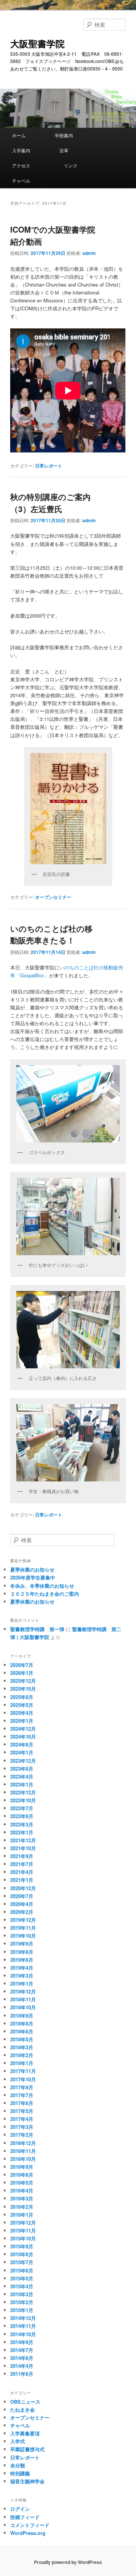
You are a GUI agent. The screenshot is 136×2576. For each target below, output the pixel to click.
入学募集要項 (25, 2433)
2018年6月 (22, 2031)
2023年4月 (22, 1776)
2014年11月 (23, 2326)
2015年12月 (23, 2223)
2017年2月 (22, 2135)
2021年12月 (23, 1840)
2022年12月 (23, 1792)
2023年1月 (22, 1784)
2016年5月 (22, 2183)
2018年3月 (22, 2047)
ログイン (20, 2509)
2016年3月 (22, 2198)
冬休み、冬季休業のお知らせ (42, 1586)
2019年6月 (22, 1960)
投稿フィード (25, 2517)
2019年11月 (23, 1928)
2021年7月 (22, 1864)
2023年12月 (23, 1761)
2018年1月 (22, 2063)
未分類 (18, 2465)
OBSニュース (25, 2402)
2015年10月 (23, 2238)
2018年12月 (23, 1991)
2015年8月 (22, 2254)
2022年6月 (22, 1816)
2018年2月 (22, 2055)
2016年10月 (23, 2159)
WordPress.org (28, 2533)
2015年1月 (22, 2310)
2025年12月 (23, 1681)
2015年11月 (23, 2230)
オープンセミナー (53, 897)
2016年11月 (23, 2151)
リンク (77, 165)
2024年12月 (23, 1729)
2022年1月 (22, 1832)
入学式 (18, 2441)
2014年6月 (22, 2358)
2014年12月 (23, 2318)
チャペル (21, 180)
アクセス (32, 165)
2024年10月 (23, 1736)
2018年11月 (23, 1999)
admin (89, 253)
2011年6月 (22, 2374)
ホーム (28, 135)
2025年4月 (22, 1713)
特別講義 (20, 2473)
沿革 (71, 150)
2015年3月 (22, 2294)
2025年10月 (23, 1689)
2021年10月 (23, 1848)
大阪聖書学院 (37, 43)
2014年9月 (22, 2342)
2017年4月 (22, 2119)
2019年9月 (22, 1943)
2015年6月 (22, 2270)
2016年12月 (23, 2143)
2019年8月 (22, 1952)
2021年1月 (22, 1880)
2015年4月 (22, 2286)
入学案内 (30, 150)
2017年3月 (22, 2127)
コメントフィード (30, 2525)
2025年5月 (22, 1705)
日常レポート (49, 466)
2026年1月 (22, 1673)
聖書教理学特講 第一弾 (37, 1629)
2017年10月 (23, 2079)
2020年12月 (23, 1888)
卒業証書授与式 (27, 2449)
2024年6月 (22, 1744)
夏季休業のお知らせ (32, 1569)
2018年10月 (23, 2007)
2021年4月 (22, 1872)
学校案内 (75, 135)
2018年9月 (22, 2016)
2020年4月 (22, 1904)
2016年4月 (22, 2190)
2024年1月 (22, 1752)
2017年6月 (22, 2103)
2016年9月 (22, 2167)
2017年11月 (23, 2071)
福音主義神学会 (27, 2481)
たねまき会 (22, 2410)
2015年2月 (22, 2302)
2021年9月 (22, 1856)
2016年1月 (22, 2215)
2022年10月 (23, 1800)
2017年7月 (22, 2095)
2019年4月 (22, 1968)
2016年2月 (22, 2207)
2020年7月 (22, 1896)
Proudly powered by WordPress (68, 2562)
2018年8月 (22, 2023)
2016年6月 (22, 2175)
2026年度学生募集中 (33, 1577)
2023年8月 (22, 1769)
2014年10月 (23, 2334)
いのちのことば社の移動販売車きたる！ (51, 934)
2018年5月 (22, 2039)
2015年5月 (22, 2278)
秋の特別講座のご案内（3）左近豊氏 (50, 503)
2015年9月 (22, 2246)
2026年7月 (22, 1665)
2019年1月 (22, 1983)
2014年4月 (22, 2366)
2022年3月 (22, 1824)
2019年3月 (22, 1976)
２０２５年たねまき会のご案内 (45, 1594)
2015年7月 (22, 2262)
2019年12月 (23, 1920)
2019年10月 (23, 1936)
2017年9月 (22, 2087)
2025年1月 (22, 1721)
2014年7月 (22, 2350)
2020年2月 (22, 1912)
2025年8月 (22, 1697)
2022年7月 (22, 1808)
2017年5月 (22, 2111)
